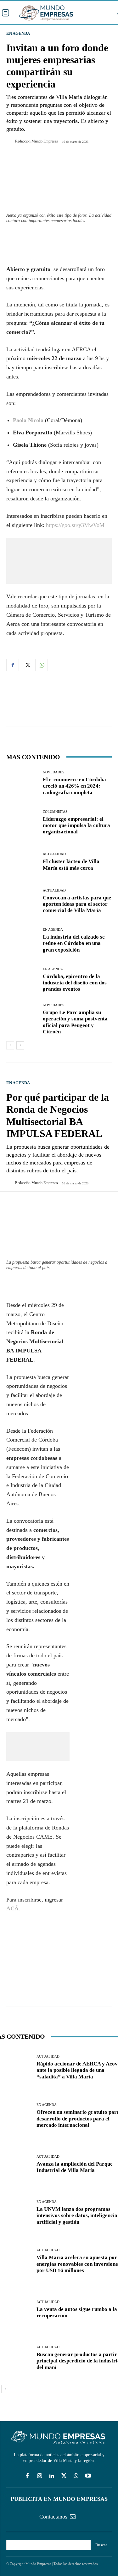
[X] (27, 665)
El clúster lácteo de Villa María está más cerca (71, 865)
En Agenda (18, 33)
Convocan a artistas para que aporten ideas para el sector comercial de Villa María (77, 904)
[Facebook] (13, 665)
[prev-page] (10, 1045)
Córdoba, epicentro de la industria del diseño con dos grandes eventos (75, 983)
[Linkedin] (52, 2476)
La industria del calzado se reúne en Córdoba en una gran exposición (74, 943)
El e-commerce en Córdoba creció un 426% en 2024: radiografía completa (74, 786)
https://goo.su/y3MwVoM (75, 525)
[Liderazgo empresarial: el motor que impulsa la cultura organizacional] (22, 822)
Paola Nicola (29, 420)
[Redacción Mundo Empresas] (11, 141)
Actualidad (54, 854)
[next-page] (20, 1045)
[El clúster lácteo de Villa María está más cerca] (22, 862)
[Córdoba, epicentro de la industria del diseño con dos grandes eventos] (22, 980)
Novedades (53, 772)
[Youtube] (88, 2476)
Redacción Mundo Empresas (37, 141)
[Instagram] (39, 2476)
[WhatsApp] (42, 665)
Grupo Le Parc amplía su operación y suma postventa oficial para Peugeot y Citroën (75, 1022)
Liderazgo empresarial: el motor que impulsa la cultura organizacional (76, 825)
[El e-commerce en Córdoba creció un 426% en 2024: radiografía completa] (22, 783)
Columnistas (55, 812)
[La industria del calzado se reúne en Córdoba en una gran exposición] (22, 941)
